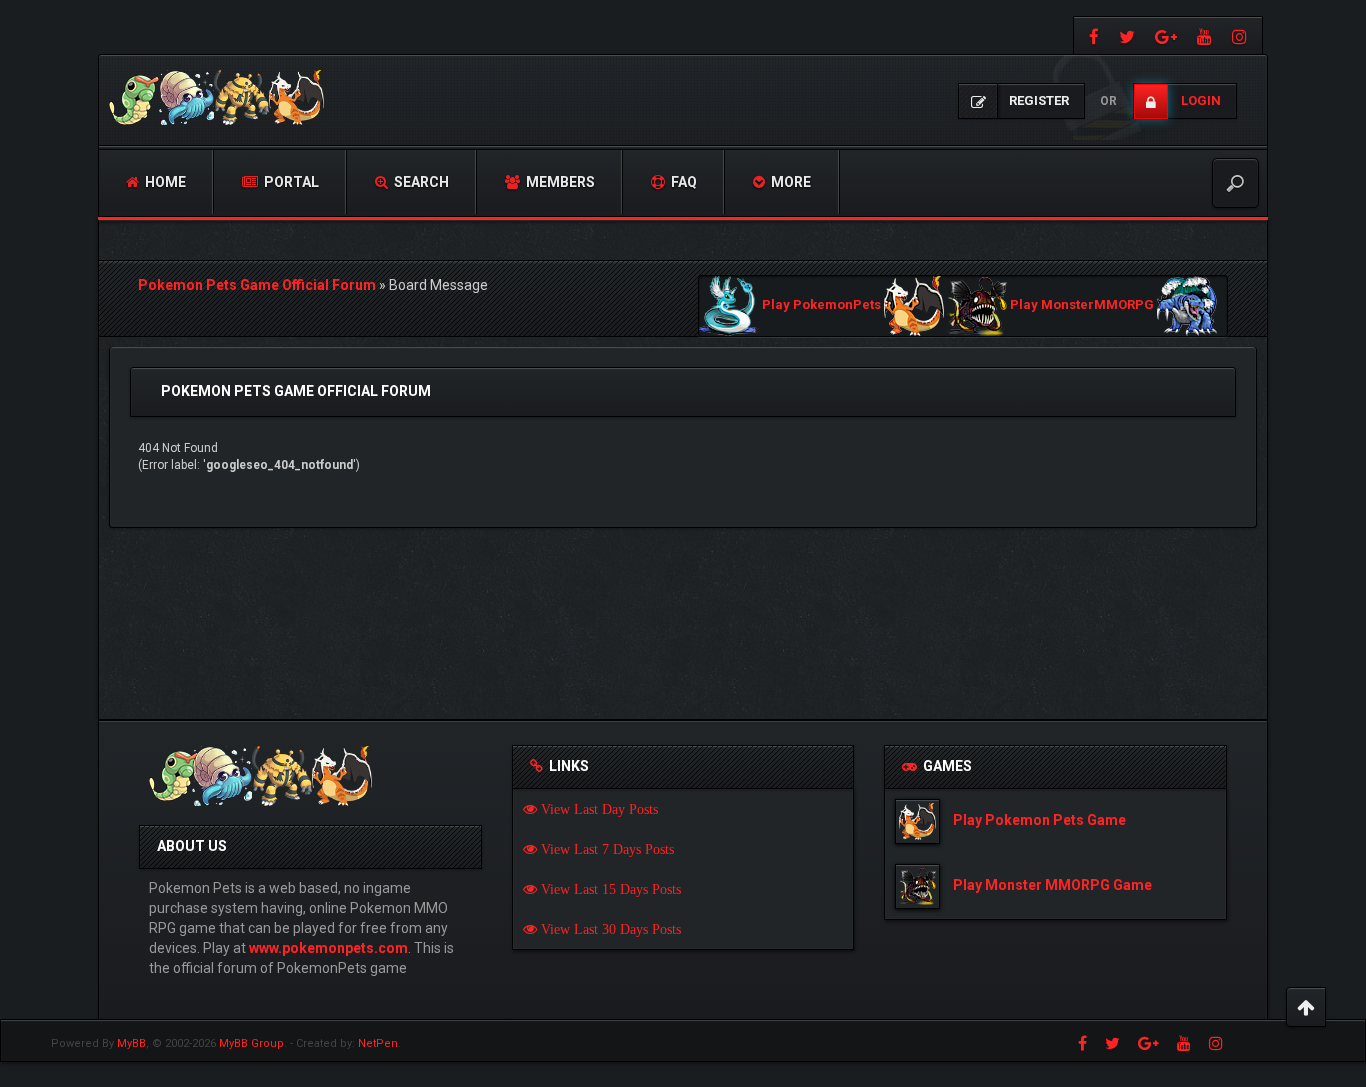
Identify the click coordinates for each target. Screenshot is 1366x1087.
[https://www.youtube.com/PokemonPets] (1204, 35)
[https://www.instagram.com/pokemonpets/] (1242, 35)
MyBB (131, 1043)
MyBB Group (251, 1043)
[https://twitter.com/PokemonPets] (1127, 35)
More (789, 182)
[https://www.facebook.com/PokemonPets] (1091, 35)
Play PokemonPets (821, 305)
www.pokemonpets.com (328, 948)
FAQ (682, 182)
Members (559, 182)
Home (164, 182)
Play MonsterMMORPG (1082, 305)
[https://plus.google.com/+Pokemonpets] (1166, 35)
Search (420, 182)
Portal (290, 182)
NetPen (378, 1043)
